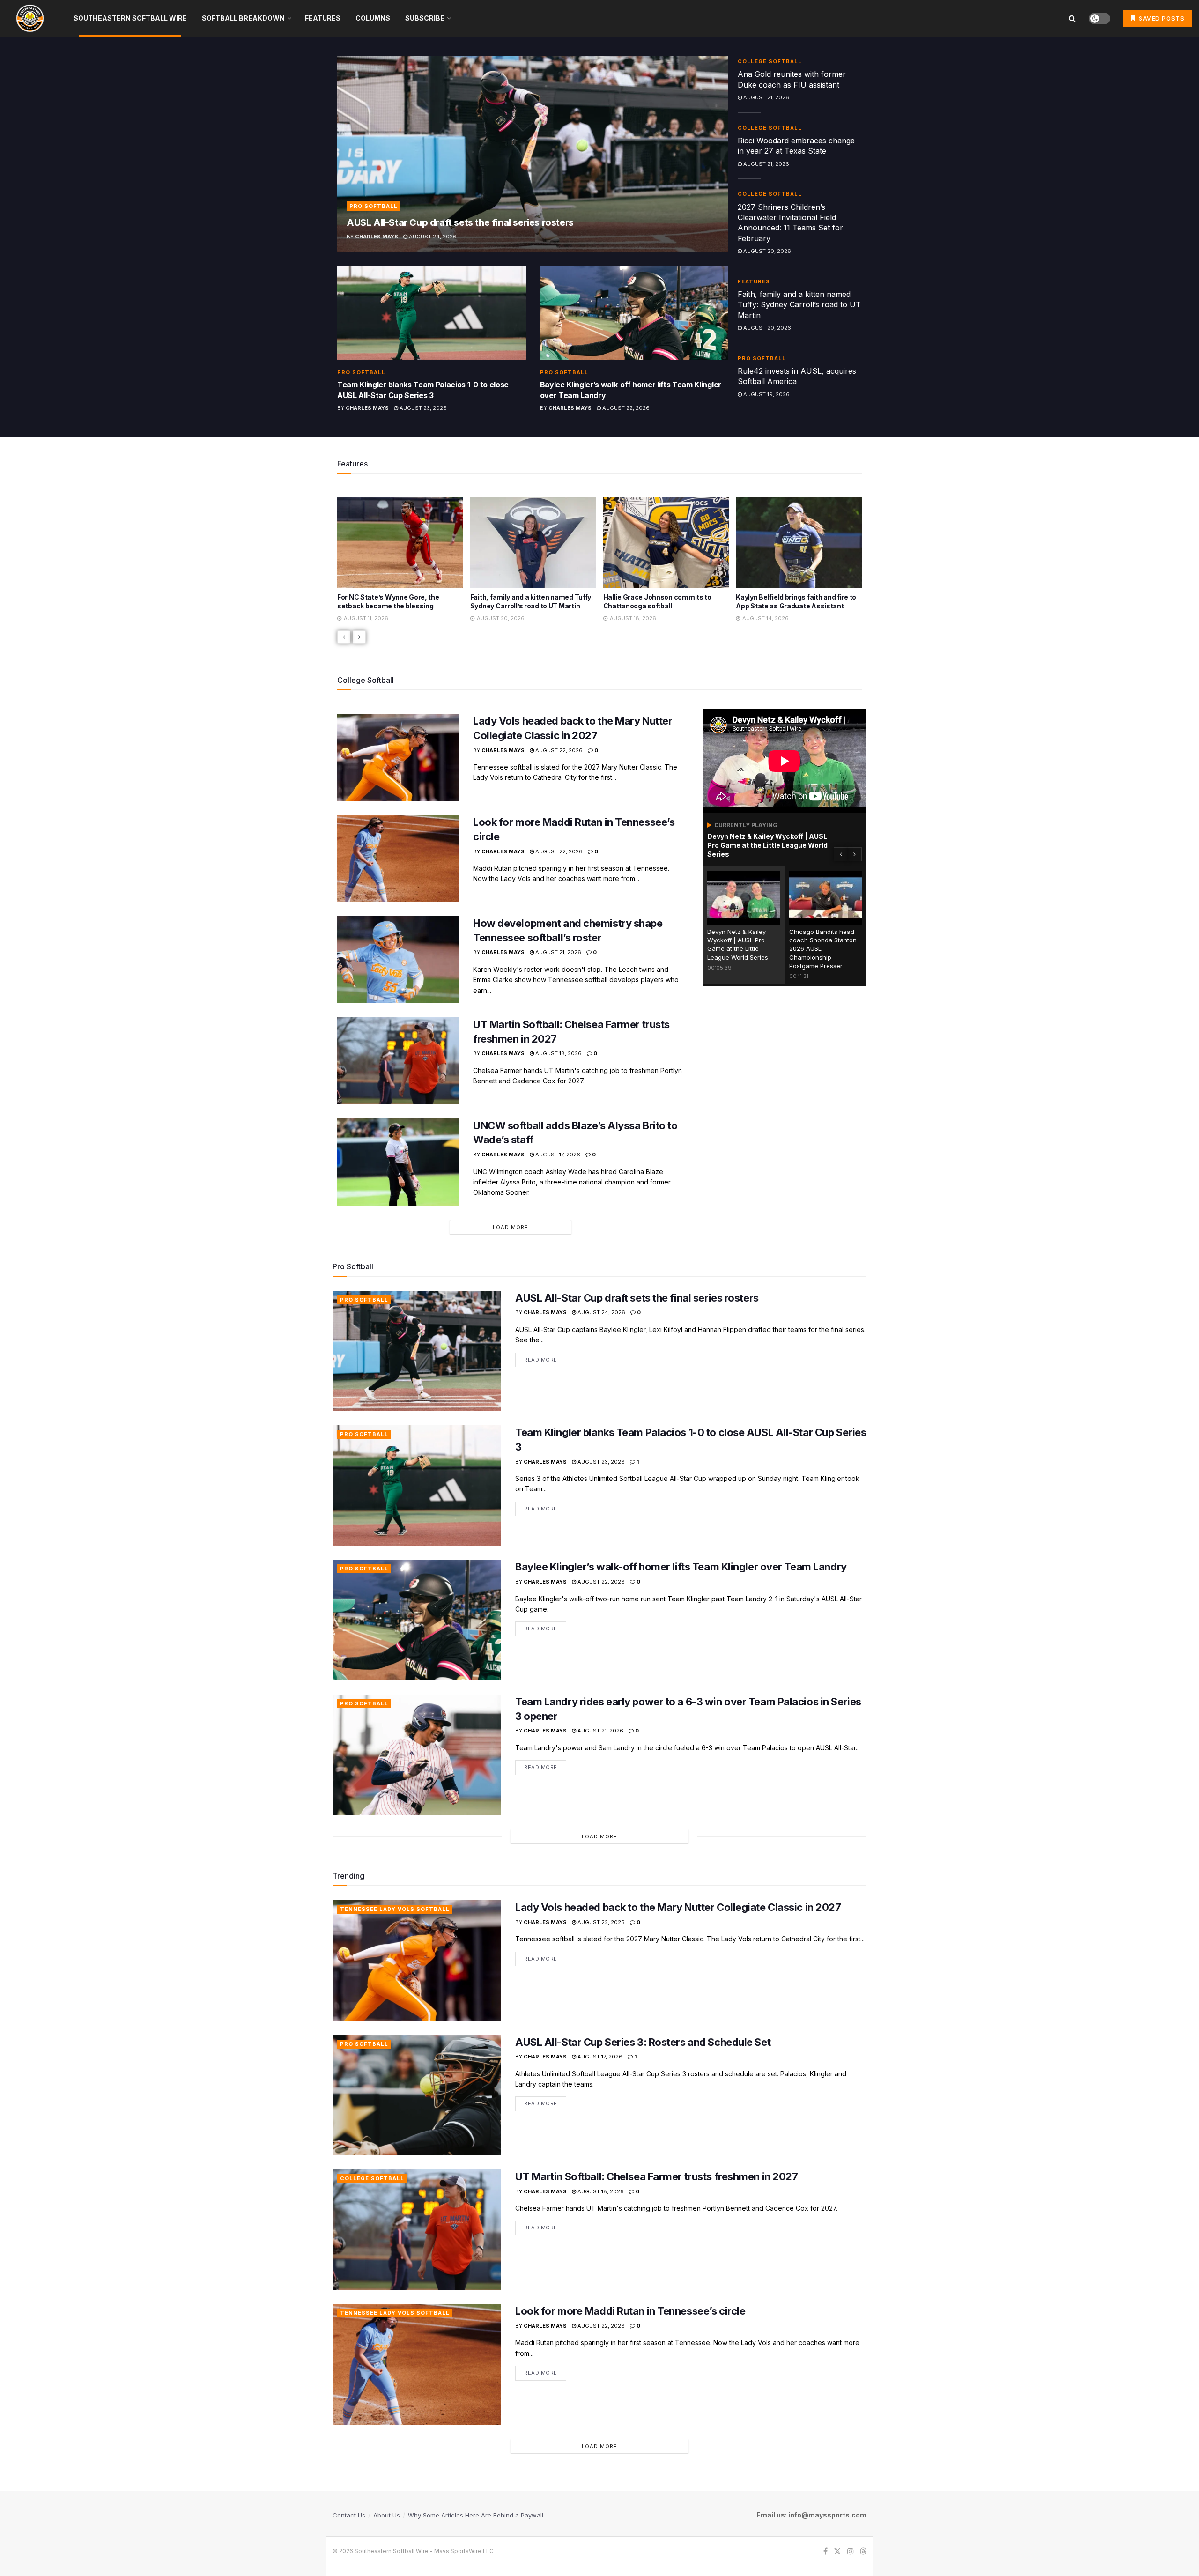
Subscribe (425, 18)
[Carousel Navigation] (599, 637)
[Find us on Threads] (863, 2552)
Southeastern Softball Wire (130, 18)
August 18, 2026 (558, 1053)
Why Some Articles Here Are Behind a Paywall (476, 2515)
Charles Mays (377, 237)
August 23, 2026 (422, 408)
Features (323, 18)
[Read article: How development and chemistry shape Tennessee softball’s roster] (398, 960)
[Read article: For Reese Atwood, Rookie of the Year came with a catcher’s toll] (799, 542)
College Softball (770, 61)
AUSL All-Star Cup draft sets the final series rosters (460, 222)
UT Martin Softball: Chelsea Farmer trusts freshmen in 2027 (656, 2176)
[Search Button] (1072, 18)
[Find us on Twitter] (837, 2551)
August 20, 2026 (766, 251)
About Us (387, 2515)
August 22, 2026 (625, 408)
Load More (511, 1227)
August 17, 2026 (557, 1155)
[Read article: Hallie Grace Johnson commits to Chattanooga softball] (533, 542)
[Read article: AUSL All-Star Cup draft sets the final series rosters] (533, 154)
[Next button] (359, 637)
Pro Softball (374, 206)
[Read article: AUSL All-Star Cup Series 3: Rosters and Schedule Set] (417, 2095)
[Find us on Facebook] (825, 2551)
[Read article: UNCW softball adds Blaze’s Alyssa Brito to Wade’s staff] (398, 1162)
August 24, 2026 (432, 237)
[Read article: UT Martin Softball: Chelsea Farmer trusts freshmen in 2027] (398, 1061)
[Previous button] (344, 637)
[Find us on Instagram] (851, 2551)
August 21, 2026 (766, 97)
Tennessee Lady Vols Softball (395, 1909)
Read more (545, 1358)
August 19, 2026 (766, 394)
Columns (373, 18)
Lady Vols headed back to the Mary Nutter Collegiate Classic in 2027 (678, 1907)
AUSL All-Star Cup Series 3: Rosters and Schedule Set (643, 2042)
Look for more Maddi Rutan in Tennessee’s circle (630, 2311)
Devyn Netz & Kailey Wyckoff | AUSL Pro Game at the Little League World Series (767, 845)
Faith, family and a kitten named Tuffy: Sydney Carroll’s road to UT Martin (799, 305)
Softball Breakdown (243, 18)
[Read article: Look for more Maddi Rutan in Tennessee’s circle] (398, 859)
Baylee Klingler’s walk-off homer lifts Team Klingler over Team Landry (681, 1567)
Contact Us (349, 2515)
